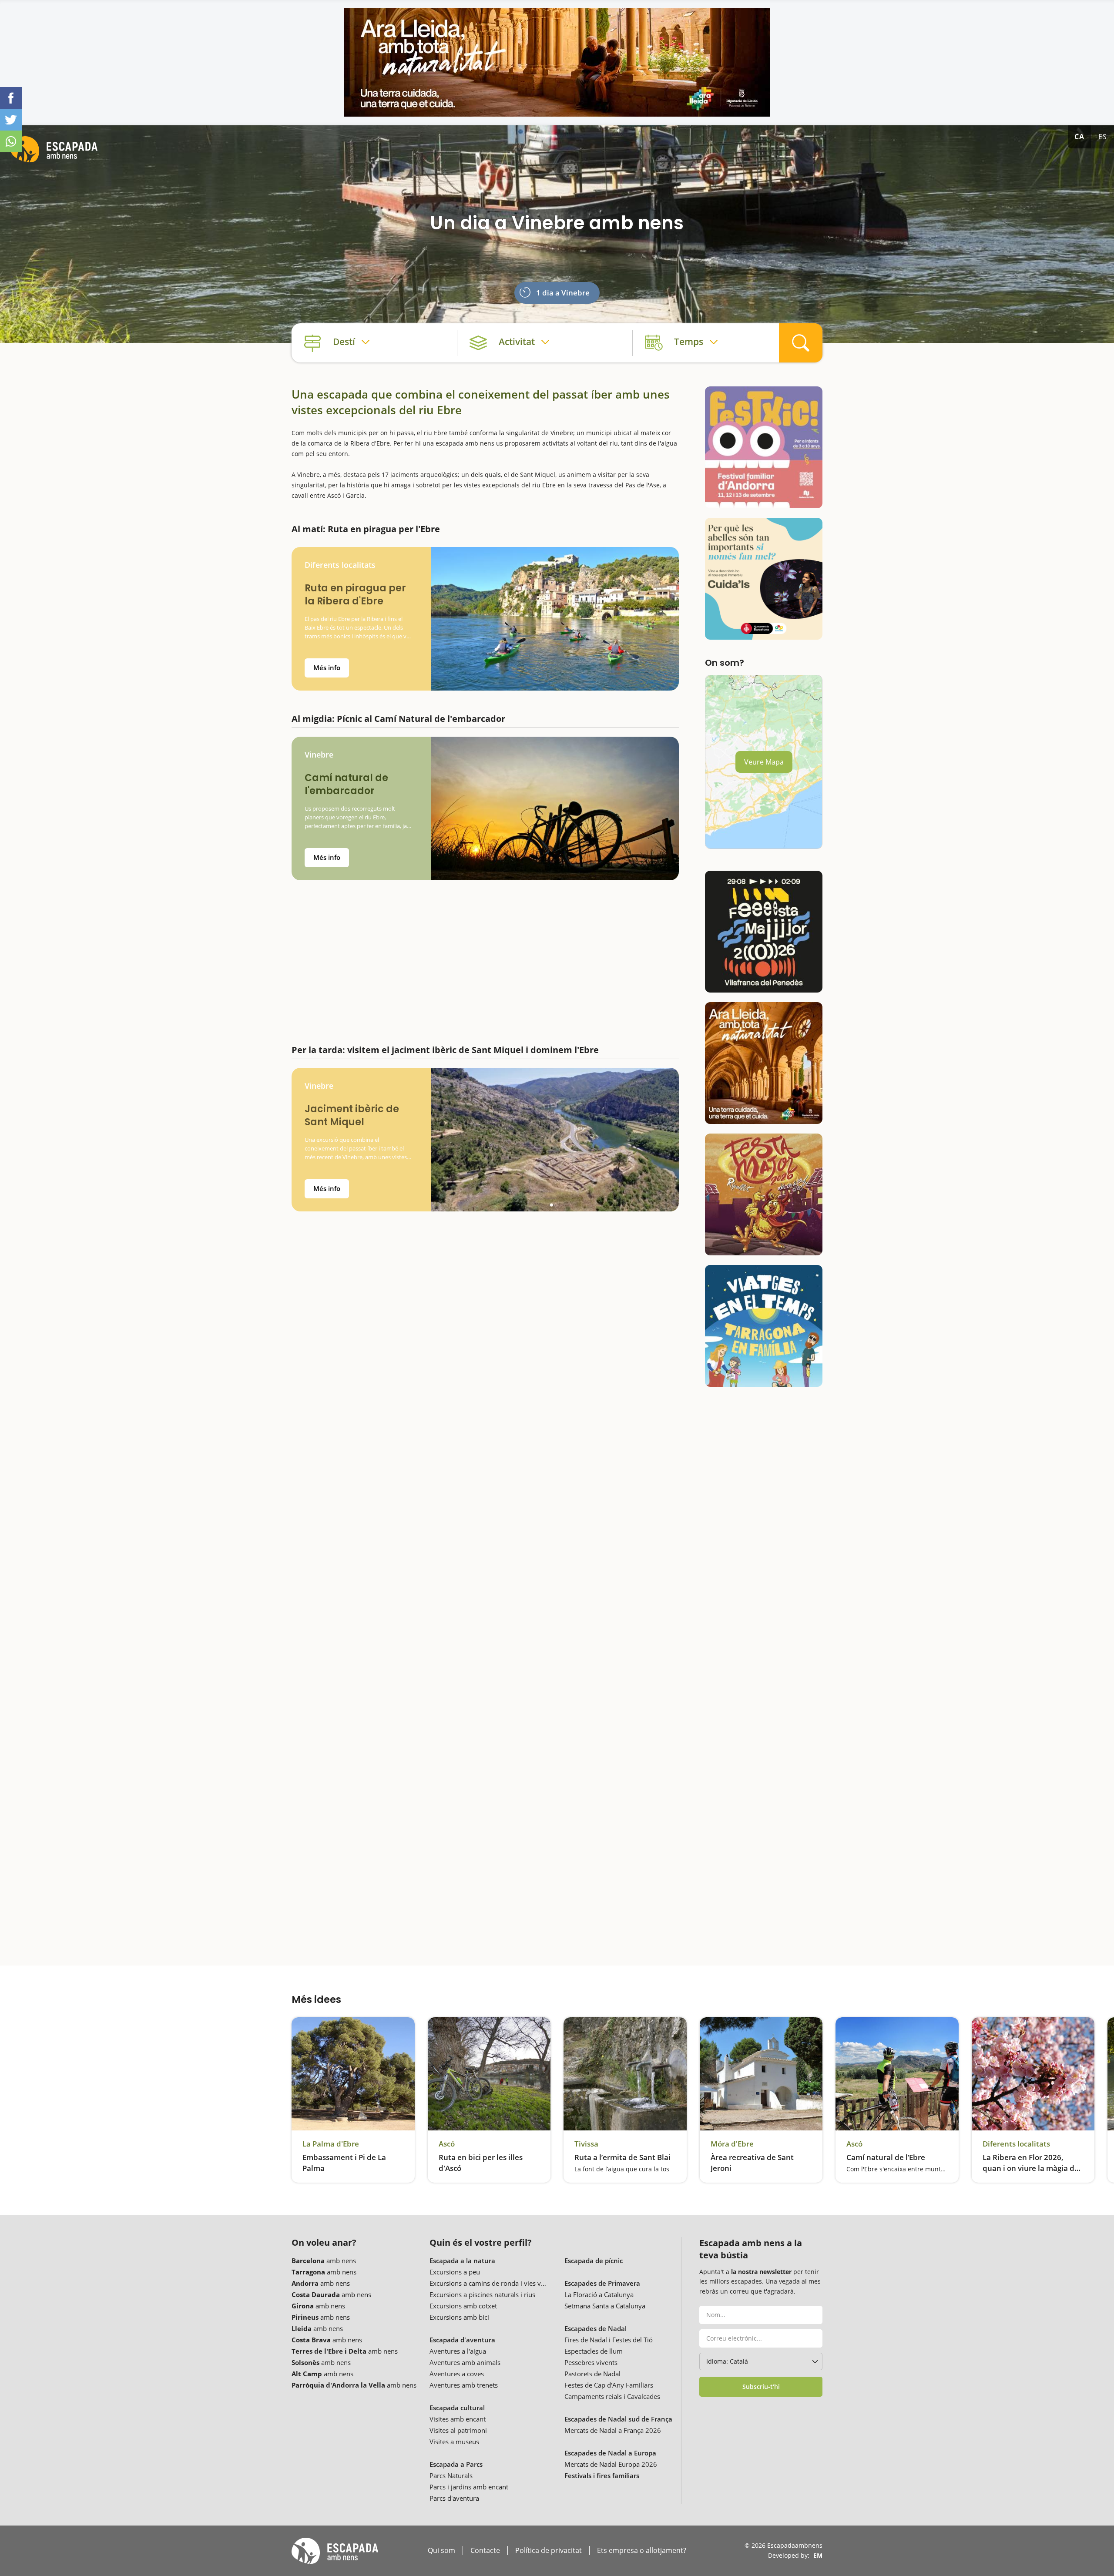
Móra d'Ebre (732, 2144)
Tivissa (586, 2144)
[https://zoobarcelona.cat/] (764, 579)
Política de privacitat (549, 2551)
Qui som (441, 2551)
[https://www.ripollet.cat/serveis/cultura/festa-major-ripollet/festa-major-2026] (764, 1194)
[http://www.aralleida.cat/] (557, 62)
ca (1079, 137)
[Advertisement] (485, 958)
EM (818, 2555)
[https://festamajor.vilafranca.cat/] (764, 932)
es (1103, 137)
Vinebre (319, 755)
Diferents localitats (340, 565)
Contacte (485, 2551)
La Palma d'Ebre (331, 2144)
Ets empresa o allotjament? (642, 2551)
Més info (327, 667)
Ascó (447, 2144)
